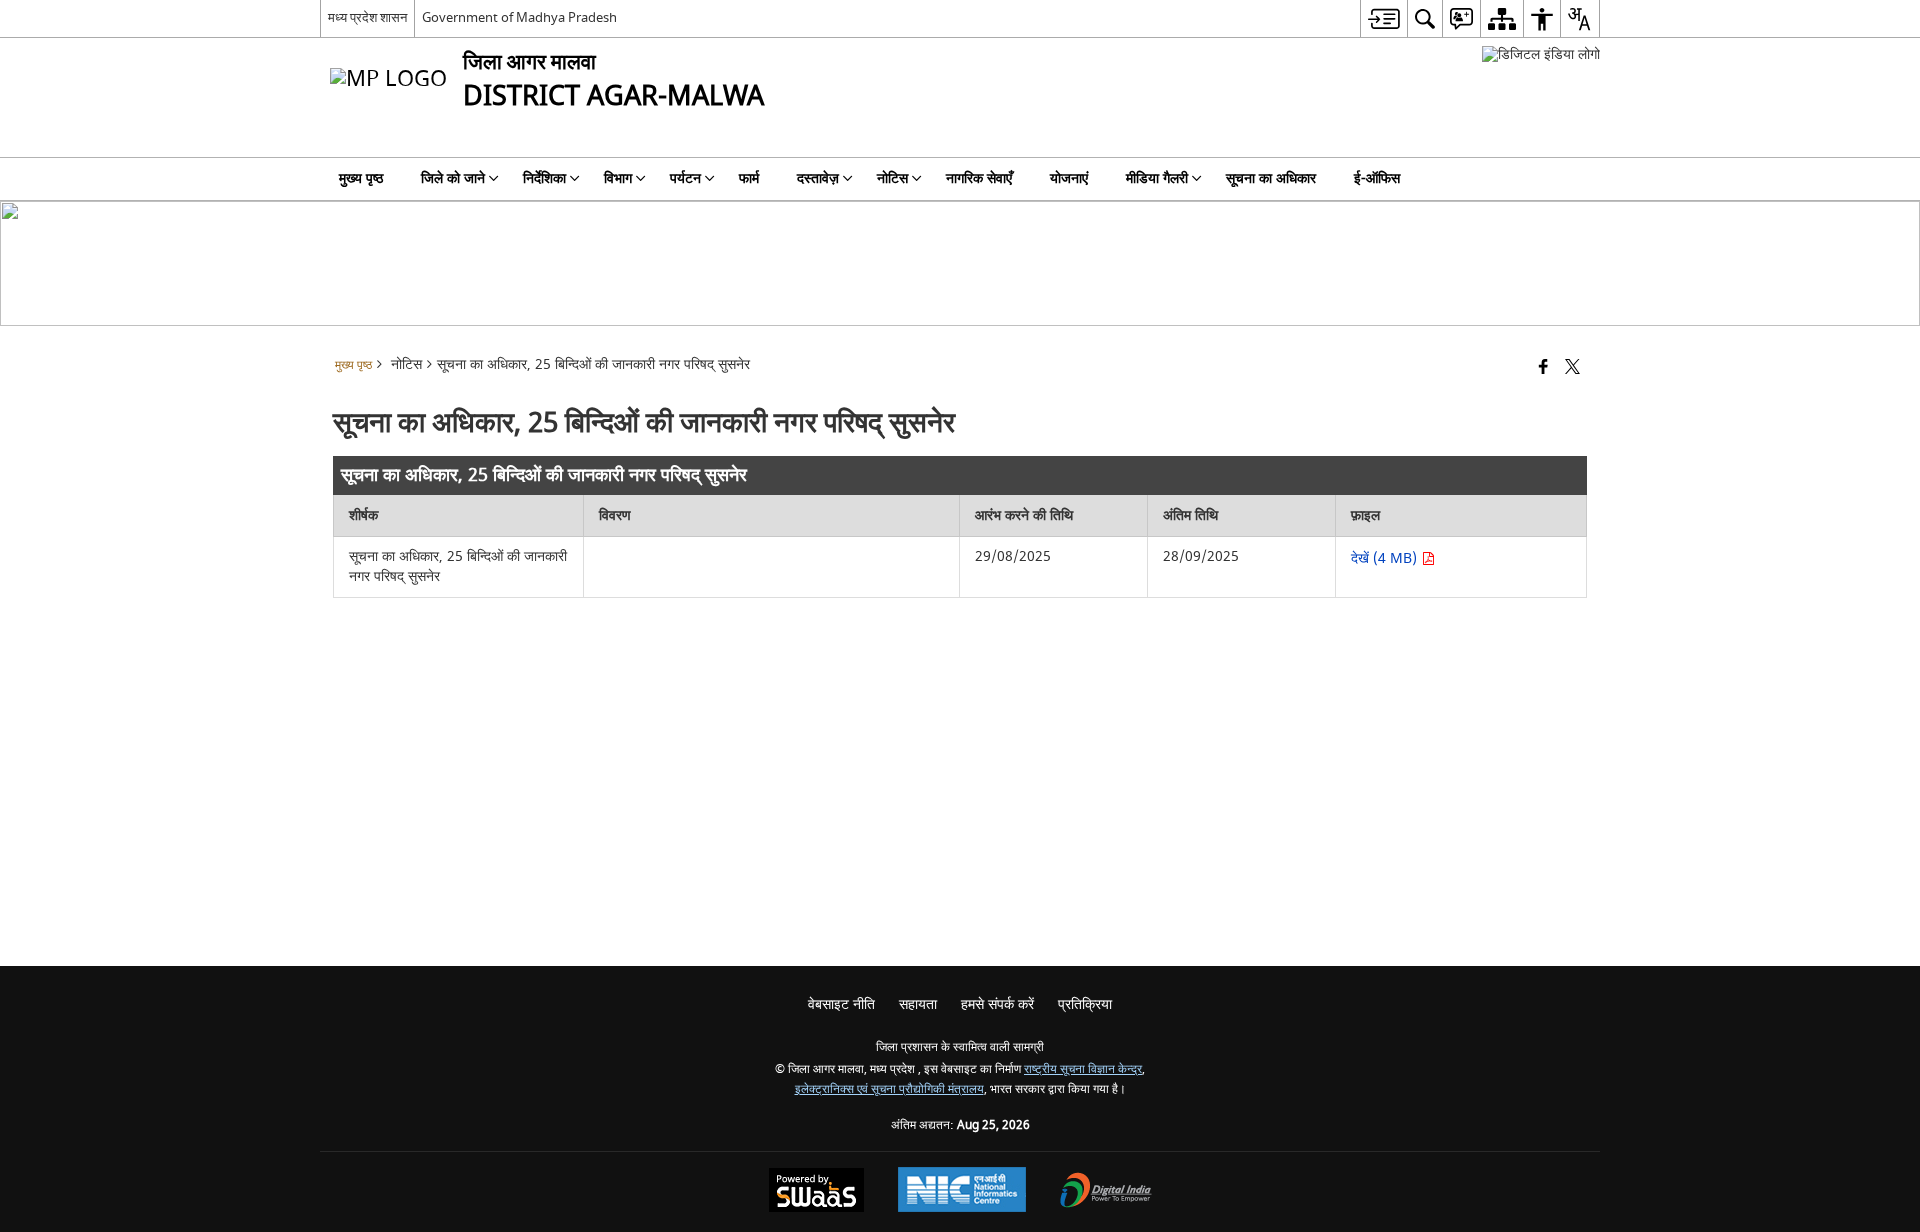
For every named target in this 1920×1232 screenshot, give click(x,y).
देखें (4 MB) (1386, 558)
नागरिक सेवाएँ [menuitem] (979, 178)
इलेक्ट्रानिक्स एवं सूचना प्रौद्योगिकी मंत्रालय (889, 1089)
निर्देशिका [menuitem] (544, 178)
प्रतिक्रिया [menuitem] (1085, 1004)
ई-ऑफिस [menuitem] (1377, 178)
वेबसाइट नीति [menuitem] (841, 1004)
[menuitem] (1383, 18)
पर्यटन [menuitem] (685, 178)
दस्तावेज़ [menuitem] (818, 178)
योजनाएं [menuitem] (1069, 178)
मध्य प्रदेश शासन (367, 17)
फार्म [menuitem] (749, 178)
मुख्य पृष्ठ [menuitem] (361, 178)
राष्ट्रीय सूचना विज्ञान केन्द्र (1083, 1069)
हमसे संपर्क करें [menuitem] (997, 1004)
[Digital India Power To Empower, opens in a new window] (1106, 1192)
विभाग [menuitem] (618, 178)
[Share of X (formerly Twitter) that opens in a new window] (1572, 368)
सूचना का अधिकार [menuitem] (1271, 178)
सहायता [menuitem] (918, 1004)
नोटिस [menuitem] (892, 178)
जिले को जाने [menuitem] (453, 178)
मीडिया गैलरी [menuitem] (1157, 178)
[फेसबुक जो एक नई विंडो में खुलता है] (1543, 368)
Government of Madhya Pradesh (519, 17)
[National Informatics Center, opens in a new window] (962, 1192)
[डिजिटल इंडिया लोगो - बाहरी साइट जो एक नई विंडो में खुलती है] (1541, 54)
